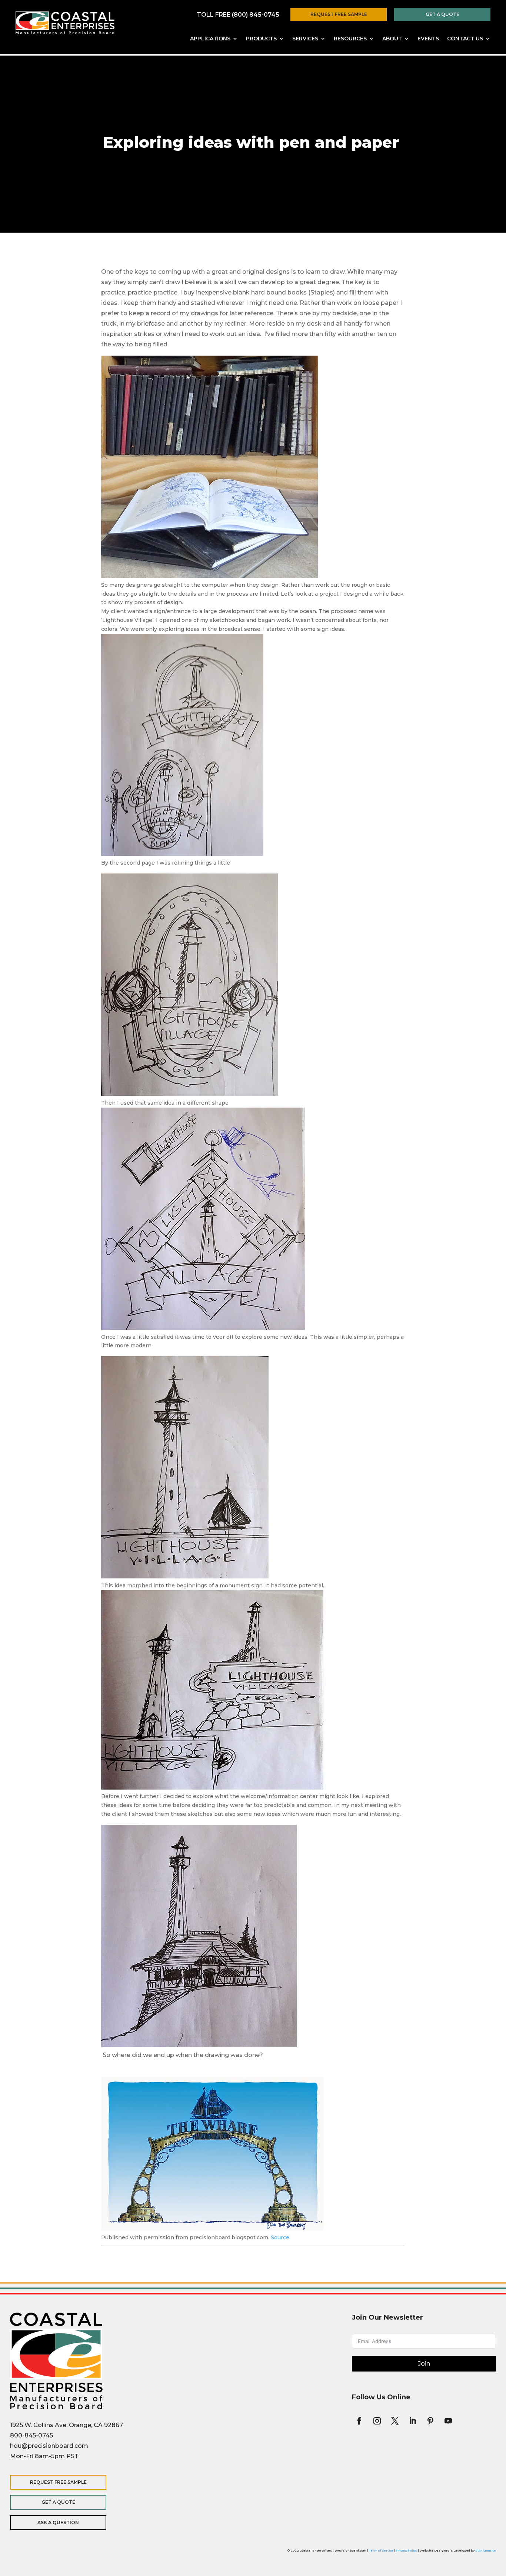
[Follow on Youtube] (448, 2421)
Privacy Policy (407, 2550)
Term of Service (381, 2550)
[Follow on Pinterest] (430, 2421)
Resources (350, 39)
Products (261, 39)
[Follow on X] (395, 2421)
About (392, 39)
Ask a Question (58, 2522)
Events (428, 39)
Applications (210, 39)
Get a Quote (442, 14)
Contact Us (465, 39)
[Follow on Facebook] (359, 2421)
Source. (281, 2237)
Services (305, 39)
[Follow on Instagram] (377, 2421)
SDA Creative (486, 2550)
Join (424, 2364)
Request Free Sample (339, 14)
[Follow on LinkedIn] (413, 2421)
